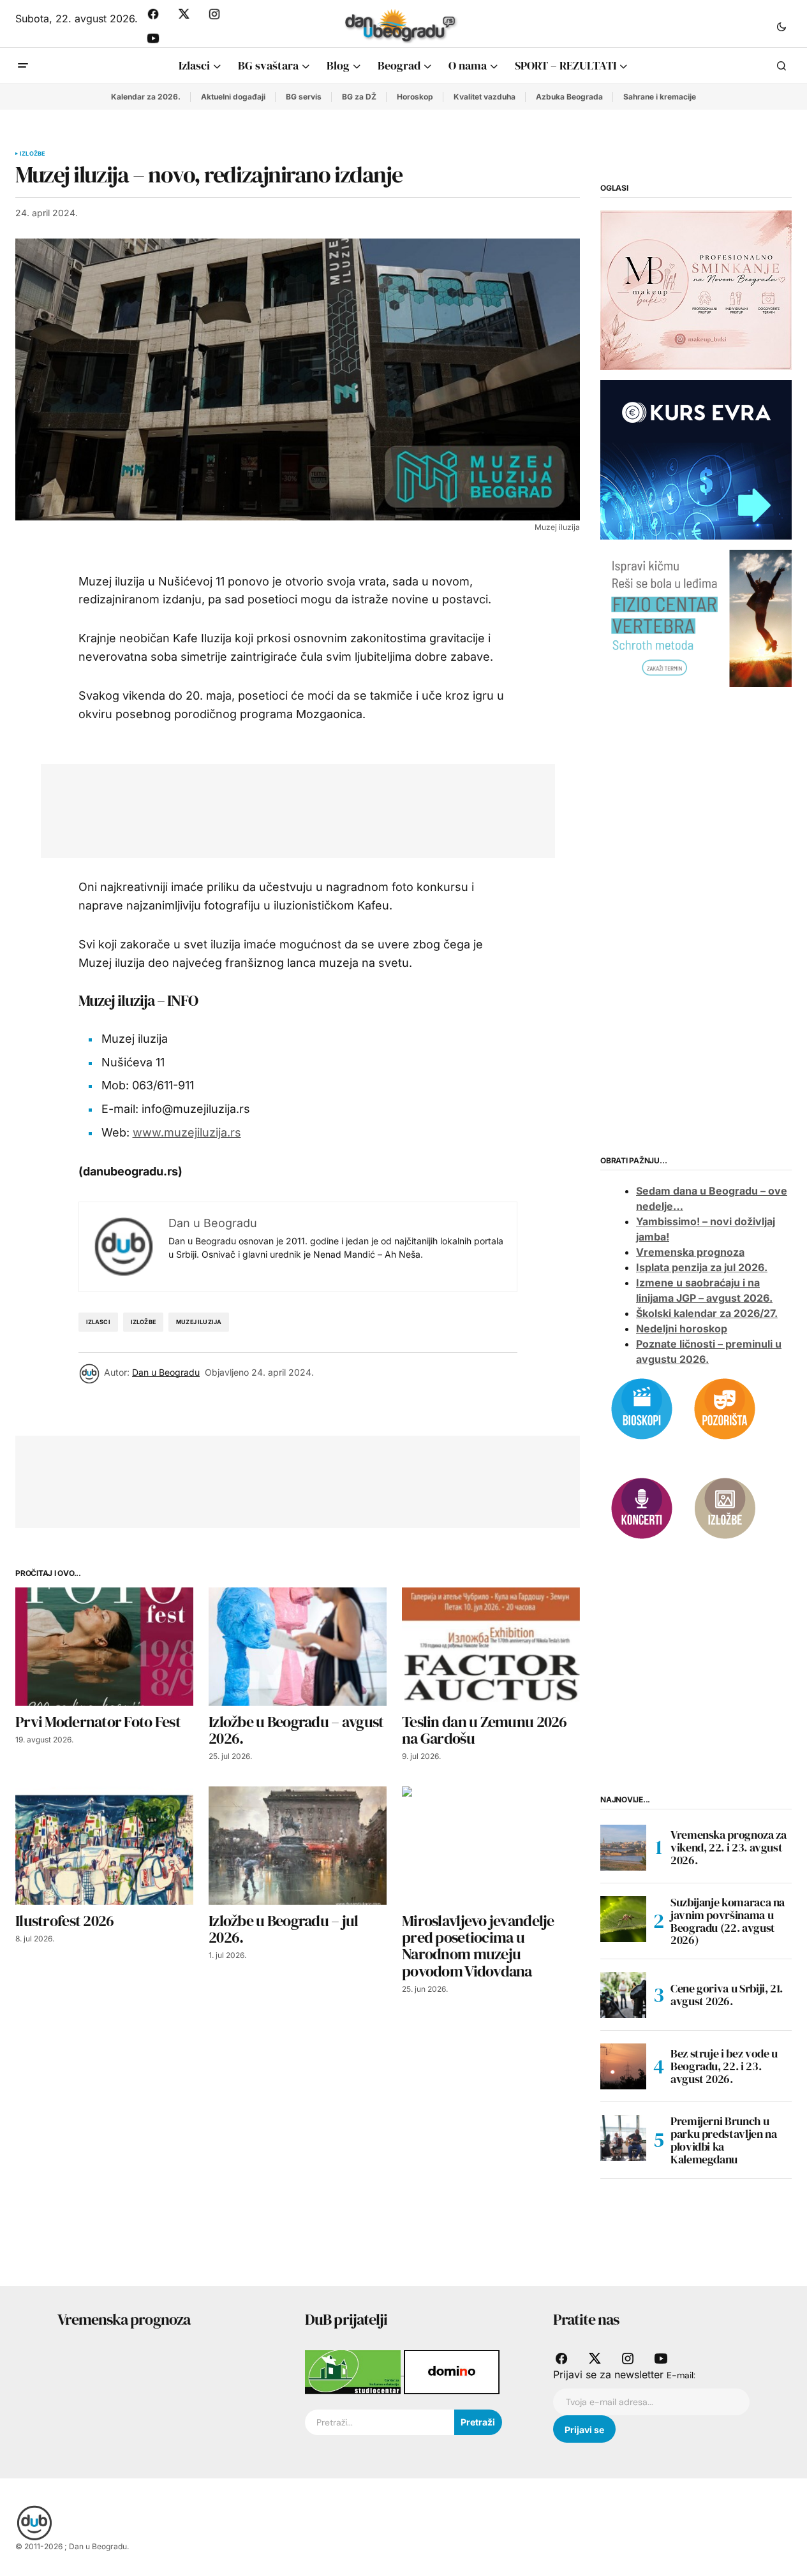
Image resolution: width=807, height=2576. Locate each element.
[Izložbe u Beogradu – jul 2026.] (298, 1846)
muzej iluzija (199, 1322)
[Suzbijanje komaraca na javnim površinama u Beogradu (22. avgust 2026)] (623, 1919)
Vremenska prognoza (690, 1252)
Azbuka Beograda (569, 97)
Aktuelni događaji (233, 97)
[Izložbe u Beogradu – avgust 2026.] (298, 1647)
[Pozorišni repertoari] (725, 1408)
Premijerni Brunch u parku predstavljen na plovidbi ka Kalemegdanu (723, 2140)
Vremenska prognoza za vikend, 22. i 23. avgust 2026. (728, 1847)
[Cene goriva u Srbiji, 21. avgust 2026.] (623, 1995)
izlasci (98, 1322)
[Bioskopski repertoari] (642, 1408)
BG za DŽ (359, 97)
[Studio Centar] (354, 2371)
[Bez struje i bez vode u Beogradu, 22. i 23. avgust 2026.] (623, 2066)
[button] (781, 26)
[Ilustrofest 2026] (104, 1846)
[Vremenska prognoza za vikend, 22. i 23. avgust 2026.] (623, 1848)
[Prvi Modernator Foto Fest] (104, 1647)
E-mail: (681, 2375)
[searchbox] (379, 2422)
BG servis (304, 97)
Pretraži (478, 2422)
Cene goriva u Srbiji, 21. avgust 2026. (727, 1995)
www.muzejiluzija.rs (187, 1132)
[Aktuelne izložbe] (725, 1507)
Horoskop (415, 97)
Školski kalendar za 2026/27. (707, 1313)
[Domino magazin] (452, 2371)
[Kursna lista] (696, 290)
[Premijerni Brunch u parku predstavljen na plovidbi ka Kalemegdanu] (623, 2138)
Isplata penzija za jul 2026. (702, 1267)
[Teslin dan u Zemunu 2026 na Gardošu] (491, 1647)
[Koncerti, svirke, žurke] (642, 1507)
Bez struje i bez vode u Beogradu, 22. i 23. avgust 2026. (724, 2066)
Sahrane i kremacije (660, 97)
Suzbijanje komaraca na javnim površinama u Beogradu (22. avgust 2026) (728, 1921)
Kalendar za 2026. (146, 97)
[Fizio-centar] (696, 617)
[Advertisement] (288, 808)
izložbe (143, 1322)
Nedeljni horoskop (682, 1328)
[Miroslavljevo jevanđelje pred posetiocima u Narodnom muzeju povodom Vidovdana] (491, 1846)
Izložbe (32, 154)
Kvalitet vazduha (485, 97)
